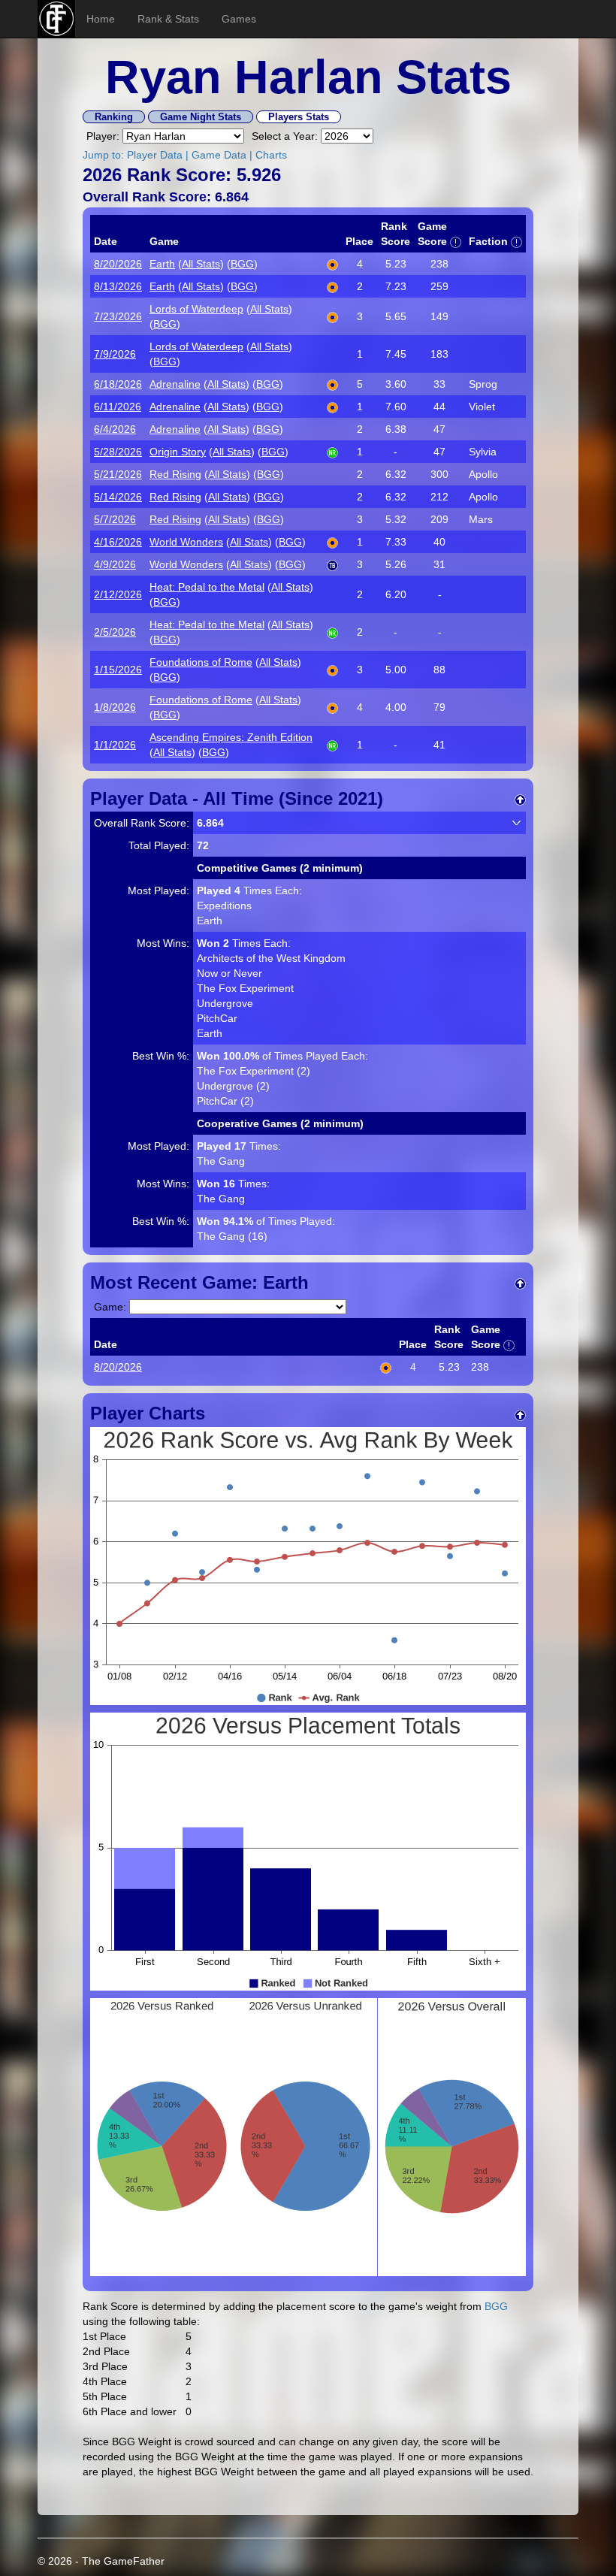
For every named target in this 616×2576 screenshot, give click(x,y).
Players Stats (299, 117)
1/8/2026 (115, 707)
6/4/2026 (115, 429)
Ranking (114, 117)
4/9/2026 (115, 564)
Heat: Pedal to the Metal (207, 587)
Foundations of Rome (201, 662)
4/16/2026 (118, 542)
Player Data (155, 155)
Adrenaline (175, 384)
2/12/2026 (118, 594)
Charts (271, 155)
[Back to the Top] (520, 798)
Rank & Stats (168, 19)
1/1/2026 (115, 745)
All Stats (201, 264)
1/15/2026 (118, 670)
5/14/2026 (118, 497)
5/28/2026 (118, 452)
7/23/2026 (118, 316)
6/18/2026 (118, 384)
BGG (242, 264)
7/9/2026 (115, 354)
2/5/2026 (115, 632)
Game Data (219, 155)
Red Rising (175, 474)
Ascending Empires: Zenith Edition (231, 737)
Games (239, 19)
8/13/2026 (118, 286)
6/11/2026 (118, 407)
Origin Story (178, 452)
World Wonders (186, 542)
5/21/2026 (118, 474)
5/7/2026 (115, 519)
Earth (162, 264)
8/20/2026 (118, 264)
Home (101, 19)
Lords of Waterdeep (196, 309)
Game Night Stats (201, 117)
